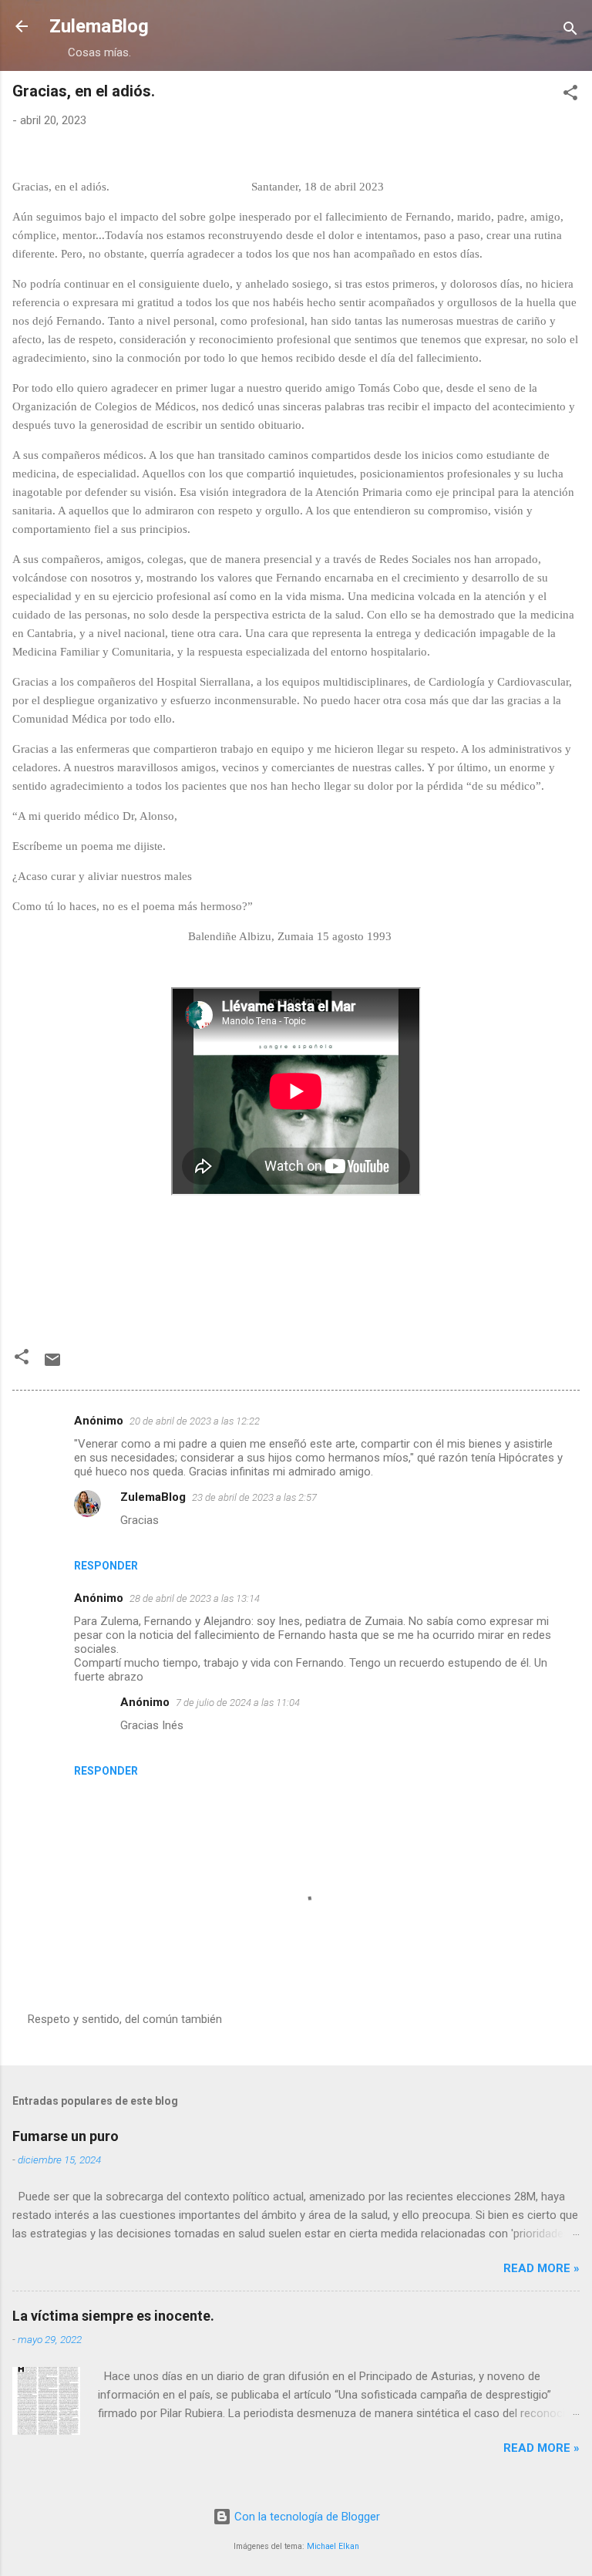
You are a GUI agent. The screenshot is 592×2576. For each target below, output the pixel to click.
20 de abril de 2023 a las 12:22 (195, 1421)
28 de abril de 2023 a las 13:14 (195, 1598)
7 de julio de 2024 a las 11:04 (238, 1703)
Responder (106, 1566)
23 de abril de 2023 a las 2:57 (254, 1497)
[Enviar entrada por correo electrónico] (52, 1365)
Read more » (542, 2268)
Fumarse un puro (66, 2136)
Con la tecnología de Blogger (306, 2517)
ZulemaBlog (99, 26)
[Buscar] (570, 31)
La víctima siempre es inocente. (113, 2316)
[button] (570, 95)
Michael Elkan (333, 2546)
